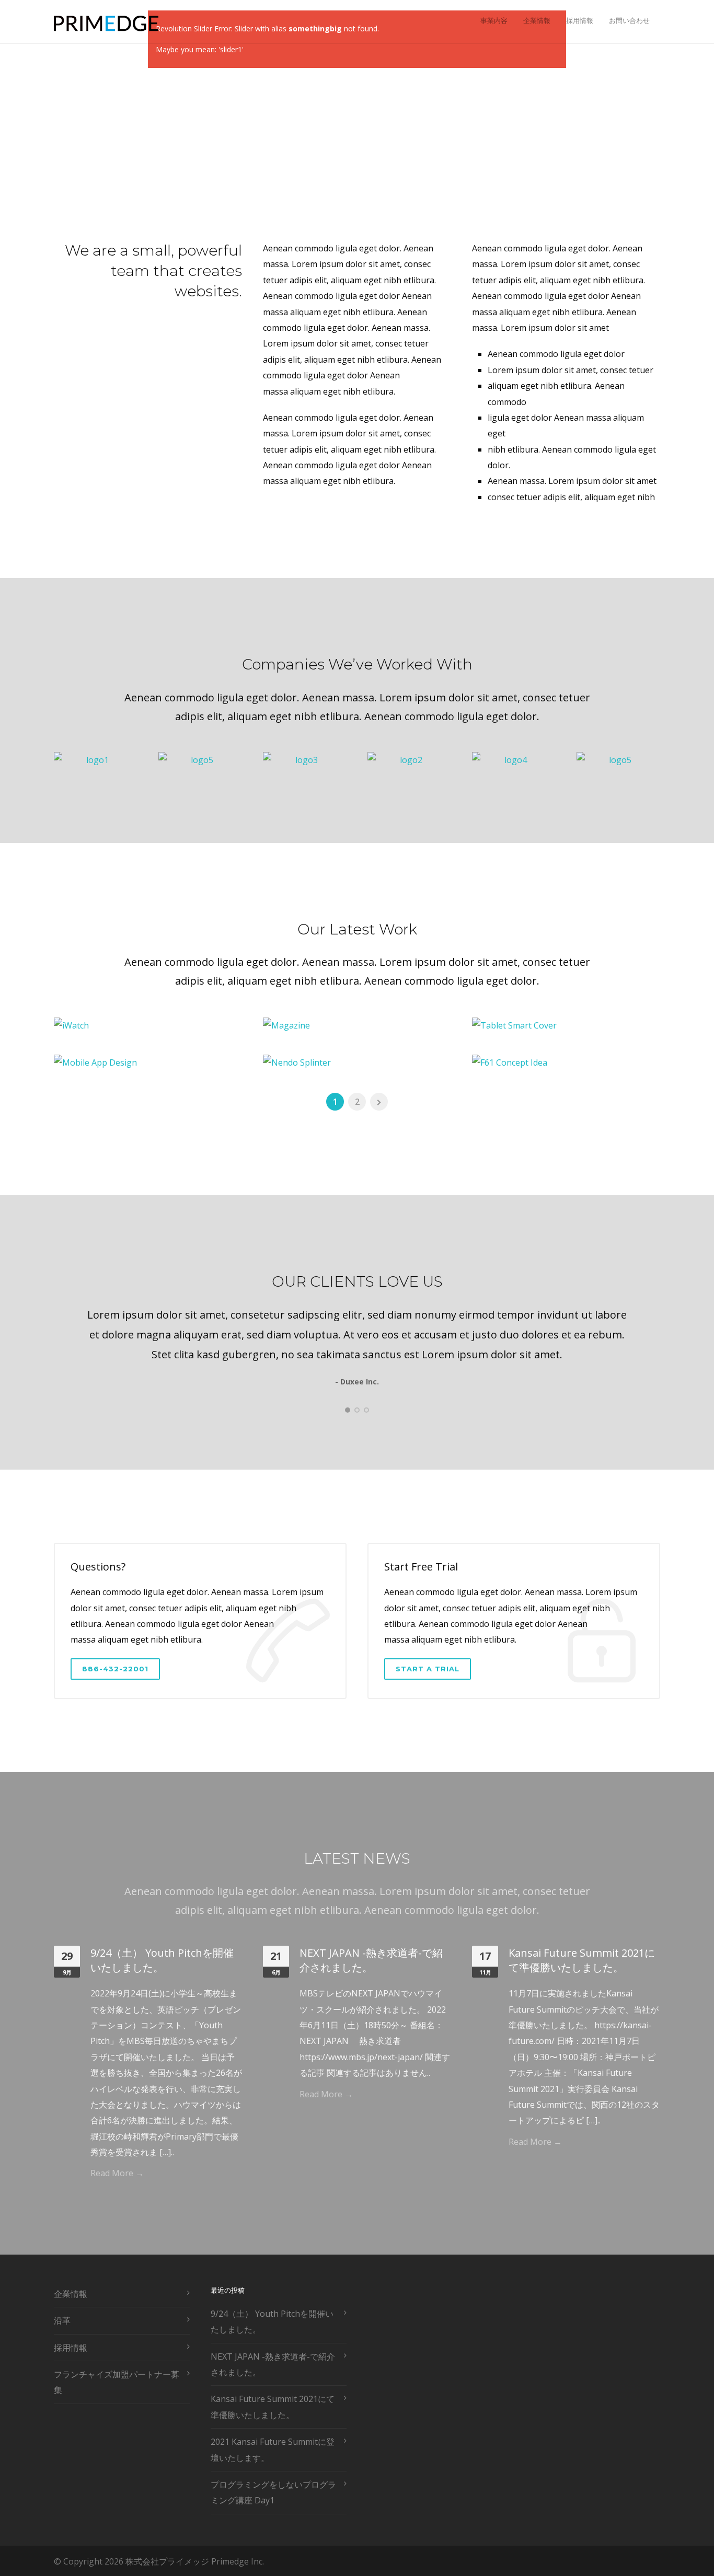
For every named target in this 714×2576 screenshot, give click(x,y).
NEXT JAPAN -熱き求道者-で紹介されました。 (371, 1960)
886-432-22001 (115, 1669)
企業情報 (537, 20)
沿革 (62, 2320)
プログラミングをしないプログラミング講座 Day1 (273, 2492)
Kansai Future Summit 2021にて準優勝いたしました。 (582, 1960)
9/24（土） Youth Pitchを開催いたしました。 (162, 1960)
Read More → (117, 2173)
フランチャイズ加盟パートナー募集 (117, 2382)
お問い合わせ (629, 20)
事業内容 (494, 20)
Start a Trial (428, 1669)
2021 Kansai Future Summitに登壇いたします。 (273, 2450)
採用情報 (580, 20)
